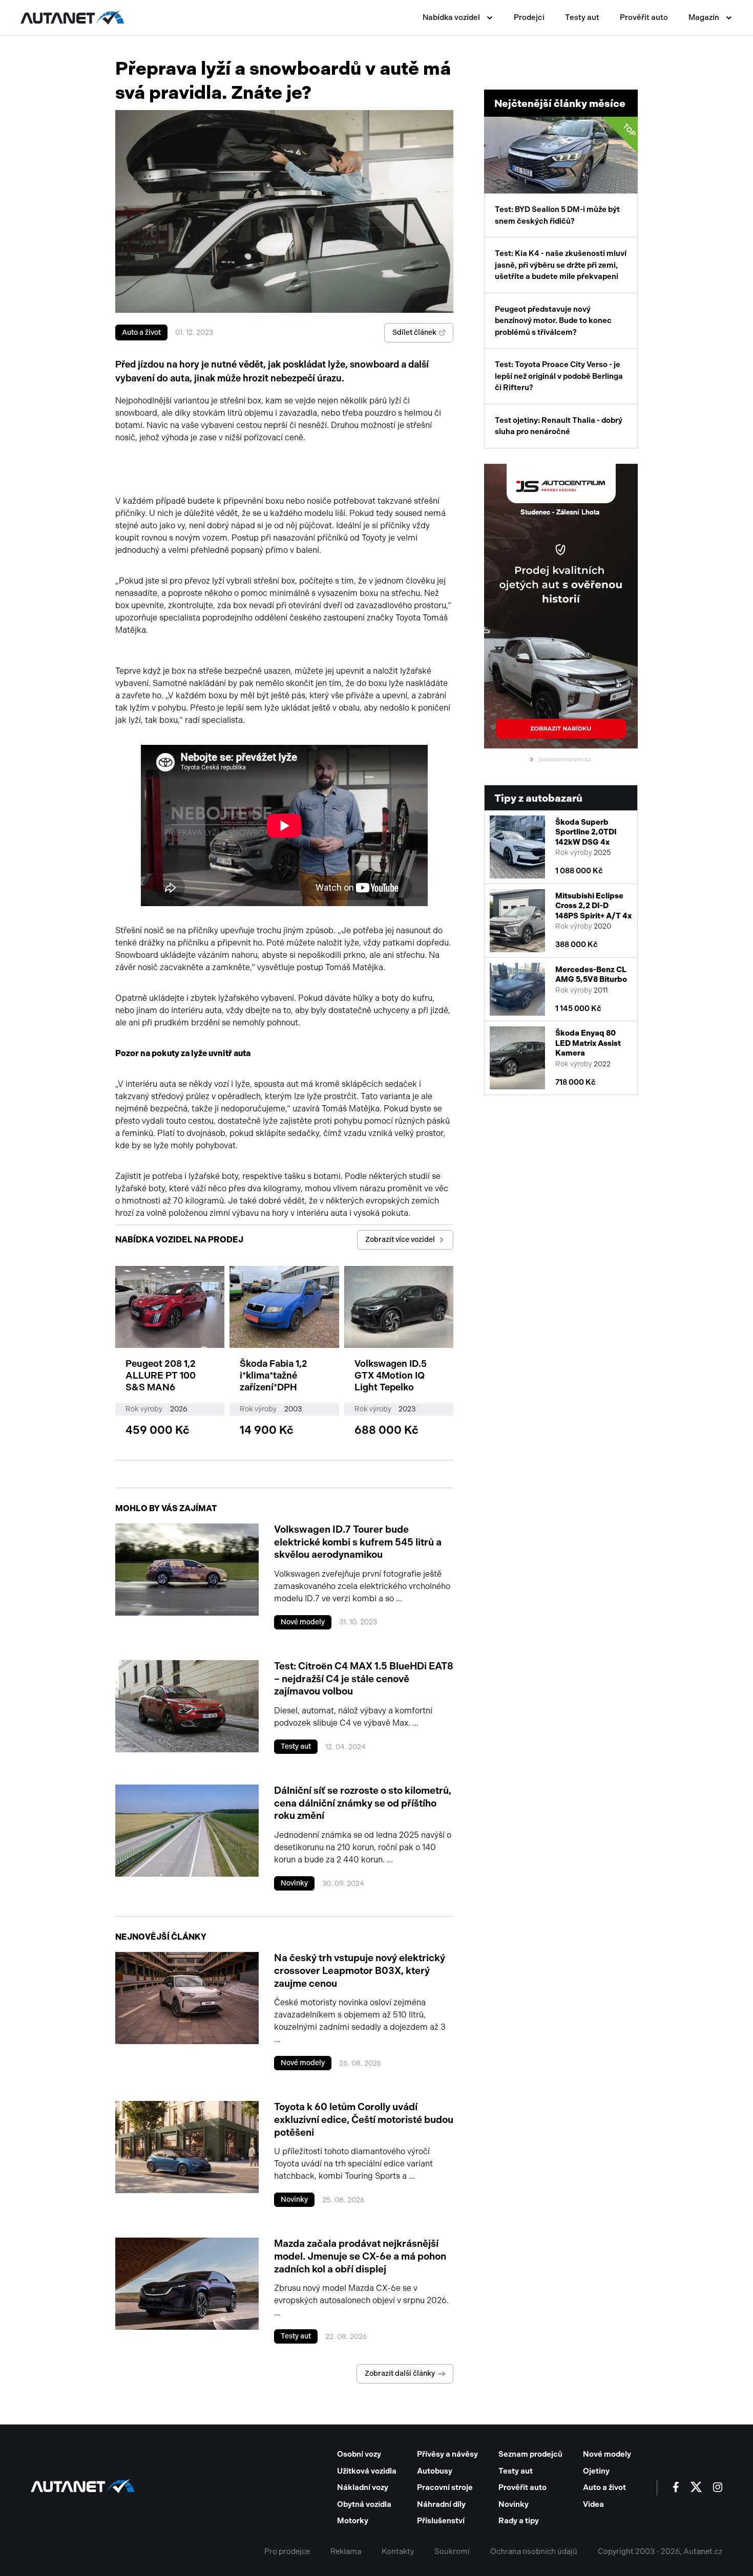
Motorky (353, 2521)
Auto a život (141, 332)
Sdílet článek (414, 332)
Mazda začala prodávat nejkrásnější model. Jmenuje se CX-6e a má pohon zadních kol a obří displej (360, 2256)
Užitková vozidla (367, 2471)
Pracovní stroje (445, 2487)
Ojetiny (596, 2471)
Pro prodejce (287, 2551)
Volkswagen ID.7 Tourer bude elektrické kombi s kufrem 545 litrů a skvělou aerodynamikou (358, 1542)
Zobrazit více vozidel (400, 1240)
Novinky (294, 1883)
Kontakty (398, 2551)
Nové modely (303, 1622)
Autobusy (435, 2471)
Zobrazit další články (400, 2374)
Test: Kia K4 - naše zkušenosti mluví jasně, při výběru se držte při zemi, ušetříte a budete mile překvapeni (561, 265)
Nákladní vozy (363, 2487)
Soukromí (452, 2551)
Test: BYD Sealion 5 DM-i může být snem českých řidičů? (566, 174)
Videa (593, 2504)
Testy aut (582, 17)
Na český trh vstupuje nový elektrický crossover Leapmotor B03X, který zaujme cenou (360, 1970)
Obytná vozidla (364, 2504)
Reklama (346, 2551)
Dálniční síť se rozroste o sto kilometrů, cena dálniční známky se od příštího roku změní (363, 1803)
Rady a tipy (519, 2521)
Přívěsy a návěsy (447, 2454)
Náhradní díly (441, 2504)
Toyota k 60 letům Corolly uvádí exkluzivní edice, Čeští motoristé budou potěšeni (364, 2119)
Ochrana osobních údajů (534, 2551)
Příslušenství (441, 2521)
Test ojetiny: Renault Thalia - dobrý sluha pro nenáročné (559, 426)
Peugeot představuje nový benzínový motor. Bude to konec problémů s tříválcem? (553, 321)
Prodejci (529, 17)
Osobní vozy (359, 2454)
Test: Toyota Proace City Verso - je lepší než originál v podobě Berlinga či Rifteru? (559, 376)
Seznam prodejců (530, 2454)
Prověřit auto (644, 17)
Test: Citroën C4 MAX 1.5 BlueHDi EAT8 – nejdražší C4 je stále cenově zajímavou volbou (364, 1679)
